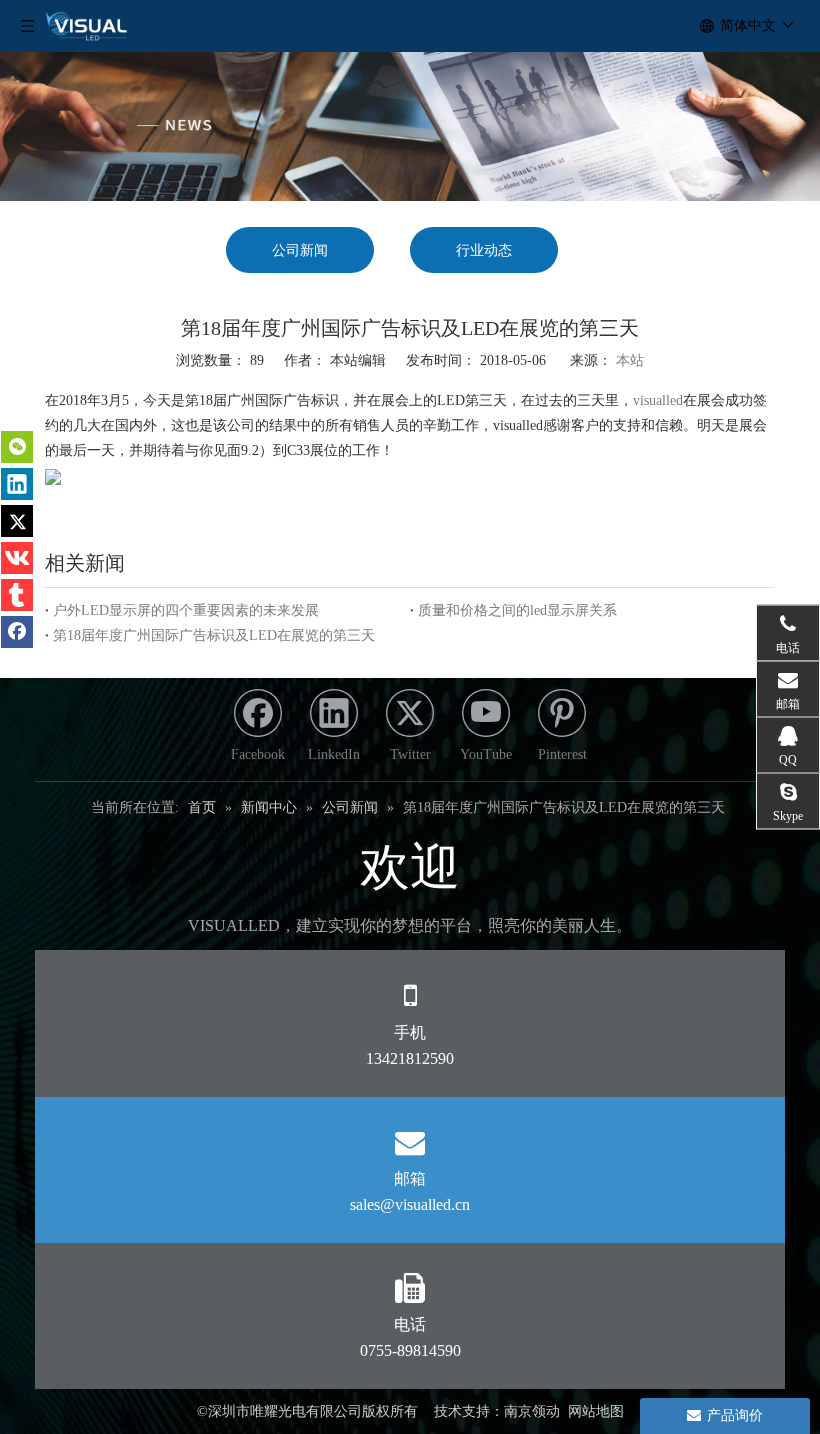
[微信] (17, 447)
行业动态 (484, 250)
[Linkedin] (17, 484)
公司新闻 (300, 250)
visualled (658, 400)
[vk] (17, 558)
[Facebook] (17, 632)
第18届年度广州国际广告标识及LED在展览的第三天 (214, 635)
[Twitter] (17, 521)
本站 (630, 360)
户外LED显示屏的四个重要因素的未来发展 (186, 610)
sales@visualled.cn (410, 1204)
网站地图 (596, 1411)
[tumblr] (17, 595)
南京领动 (532, 1411)
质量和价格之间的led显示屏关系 (517, 610)
